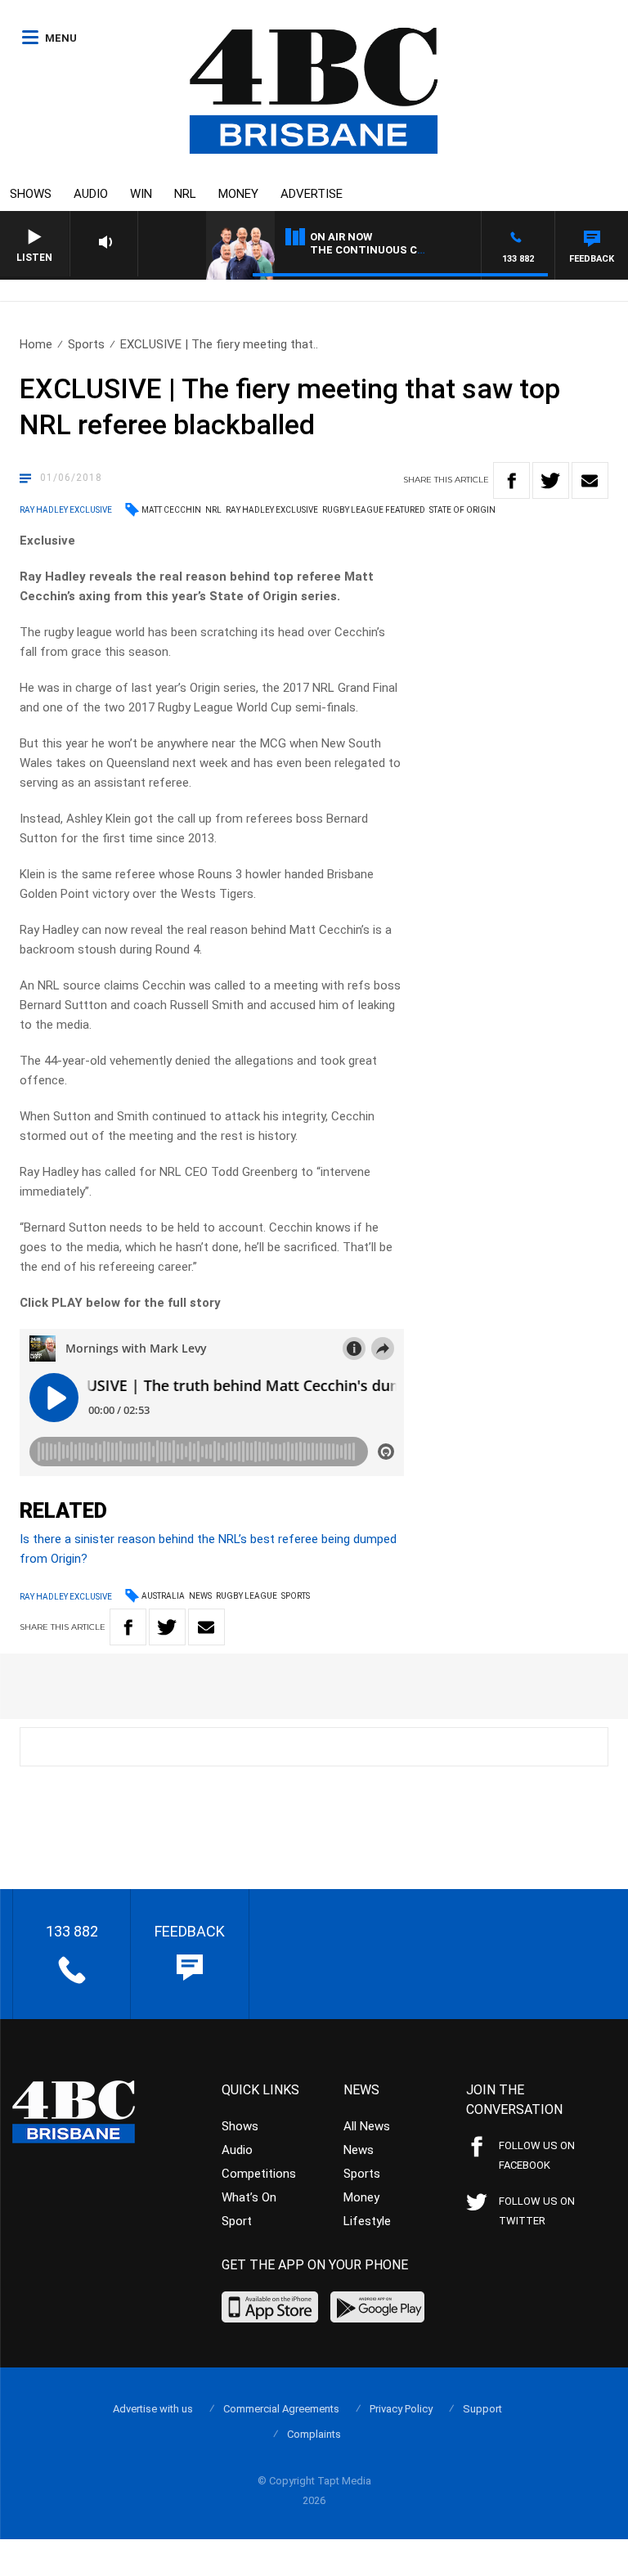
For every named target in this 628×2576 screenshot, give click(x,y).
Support (482, 2409)
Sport (237, 2221)
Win (141, 194)
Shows (31, 194)
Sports (86, 344)
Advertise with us (153, 2409)
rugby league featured (374, 510)
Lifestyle (367, 2221)
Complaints (314, 2434)
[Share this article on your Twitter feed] (551, 480)
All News (367, 2126)
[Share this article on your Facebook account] (511, 480)
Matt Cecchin (171, 510)
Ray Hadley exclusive (272, 510)
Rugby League (247, 1596)
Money (238, 194)
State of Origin (462, 510)
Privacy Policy (401, 2409)
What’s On (249, 2197)
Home (36, 344)
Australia (163, 1596)
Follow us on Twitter (537, 2211)
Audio (91, 194)
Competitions (259, 2174)
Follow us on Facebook (537, 2155)
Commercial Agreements (281, 2409)
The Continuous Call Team (391, 250)
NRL (185, 194)
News (200, 1596)
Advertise (312, 194)
